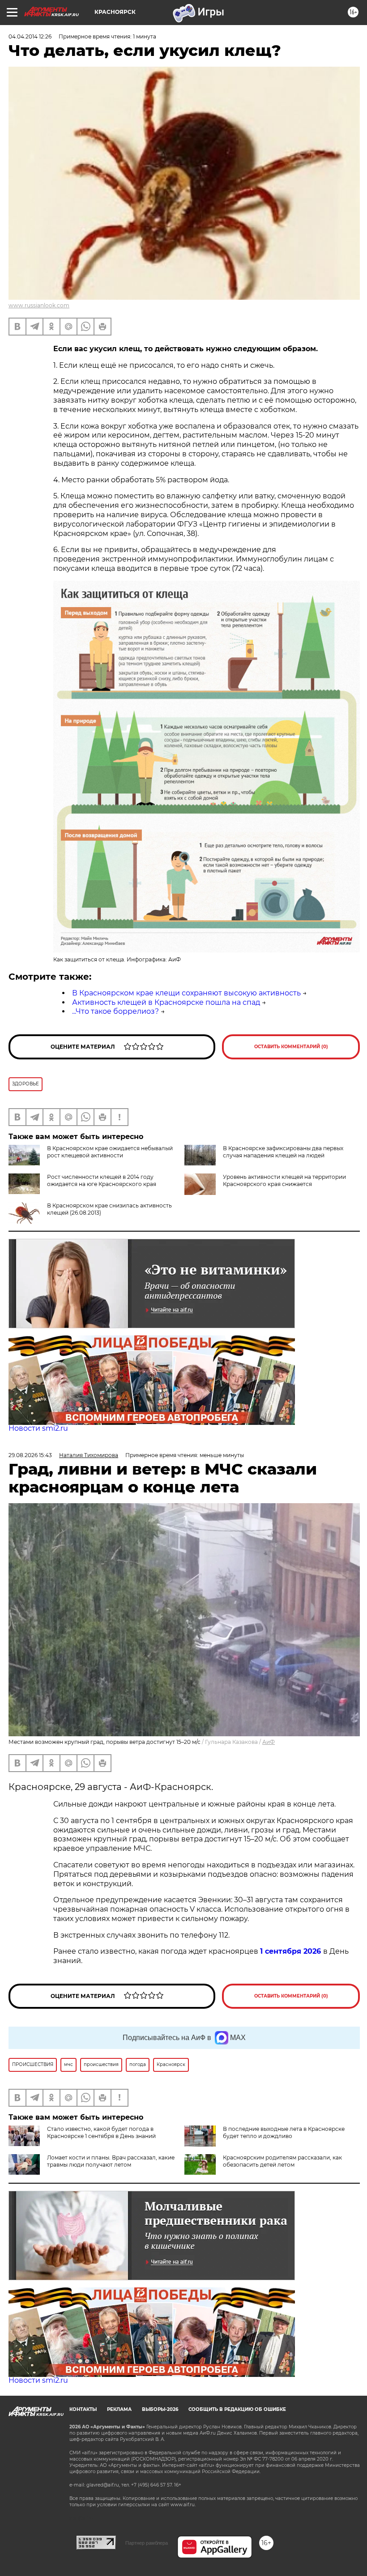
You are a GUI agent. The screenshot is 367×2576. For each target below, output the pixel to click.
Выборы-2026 (160, 2409)
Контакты (83, 2409)
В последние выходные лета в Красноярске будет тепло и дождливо (284, 2132)
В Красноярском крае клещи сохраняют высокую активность (186, 993)
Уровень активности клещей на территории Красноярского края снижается (284, 1180)
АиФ (269, 1742)
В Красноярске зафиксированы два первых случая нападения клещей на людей (283, 1152)
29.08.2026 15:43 (30, 1455)
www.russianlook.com (39, 305)
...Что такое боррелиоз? (115, 1011)
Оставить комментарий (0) (291, 1047)
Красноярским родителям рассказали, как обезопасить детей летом (282, 2161)
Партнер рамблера (147, 2543)
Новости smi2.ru (38, 1428)
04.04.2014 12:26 (30, 36)
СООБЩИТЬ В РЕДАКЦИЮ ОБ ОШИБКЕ (237, 2409)
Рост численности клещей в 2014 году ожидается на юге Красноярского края (102, 1180)
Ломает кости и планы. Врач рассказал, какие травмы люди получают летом (111, 2161)
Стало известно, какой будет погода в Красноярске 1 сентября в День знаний (101, 2132)
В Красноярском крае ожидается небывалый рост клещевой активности (110, 1152)
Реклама (119, 2409)
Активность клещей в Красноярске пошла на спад (166, 1002)
